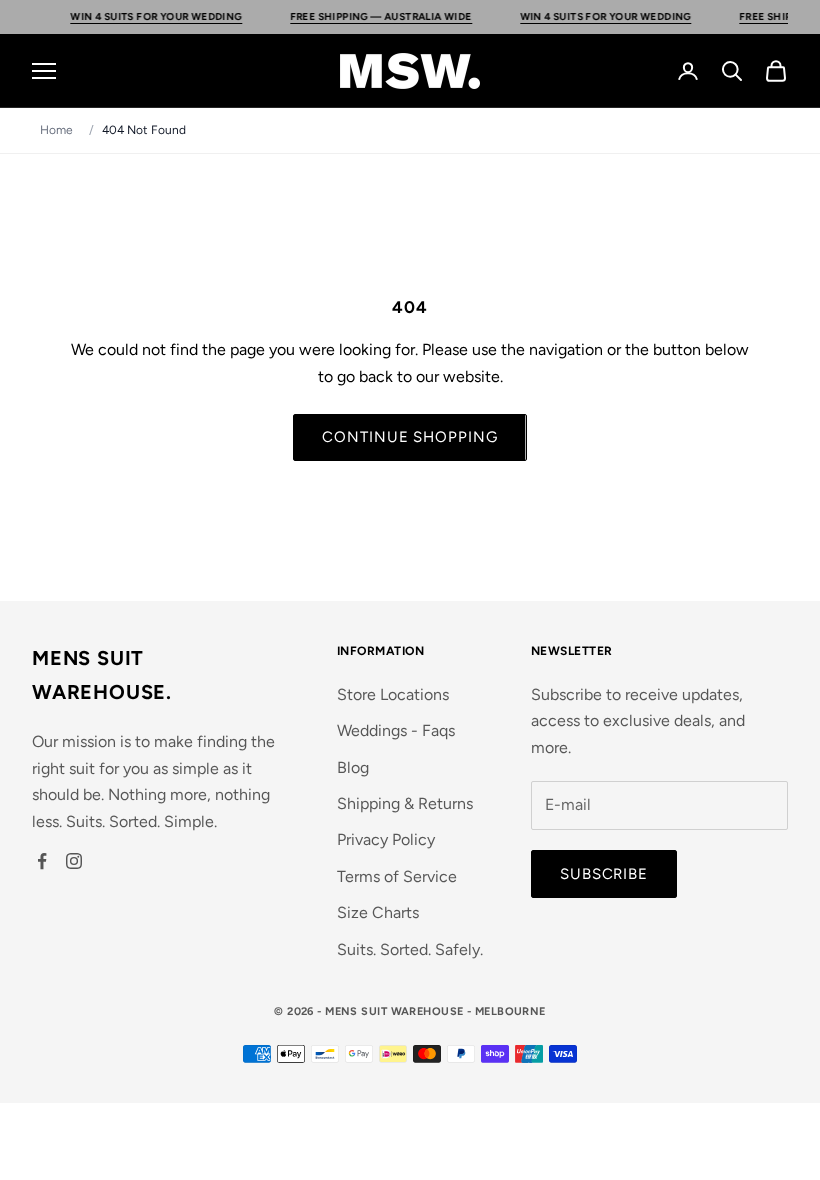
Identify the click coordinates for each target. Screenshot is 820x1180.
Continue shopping (409, 437)
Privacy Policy (386, 839)
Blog (353, 767)
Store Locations (393, 694)
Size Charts (378, 912)
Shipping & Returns (405, 803)
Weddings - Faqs (396, 730)
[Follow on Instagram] (74, 861)
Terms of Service (397, 876)
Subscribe (604, 874)
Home (56, 130)
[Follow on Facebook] (42, 861)
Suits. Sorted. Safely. (410, 949)
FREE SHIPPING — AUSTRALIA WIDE (412, 16)
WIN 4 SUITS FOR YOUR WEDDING (186, 16)
